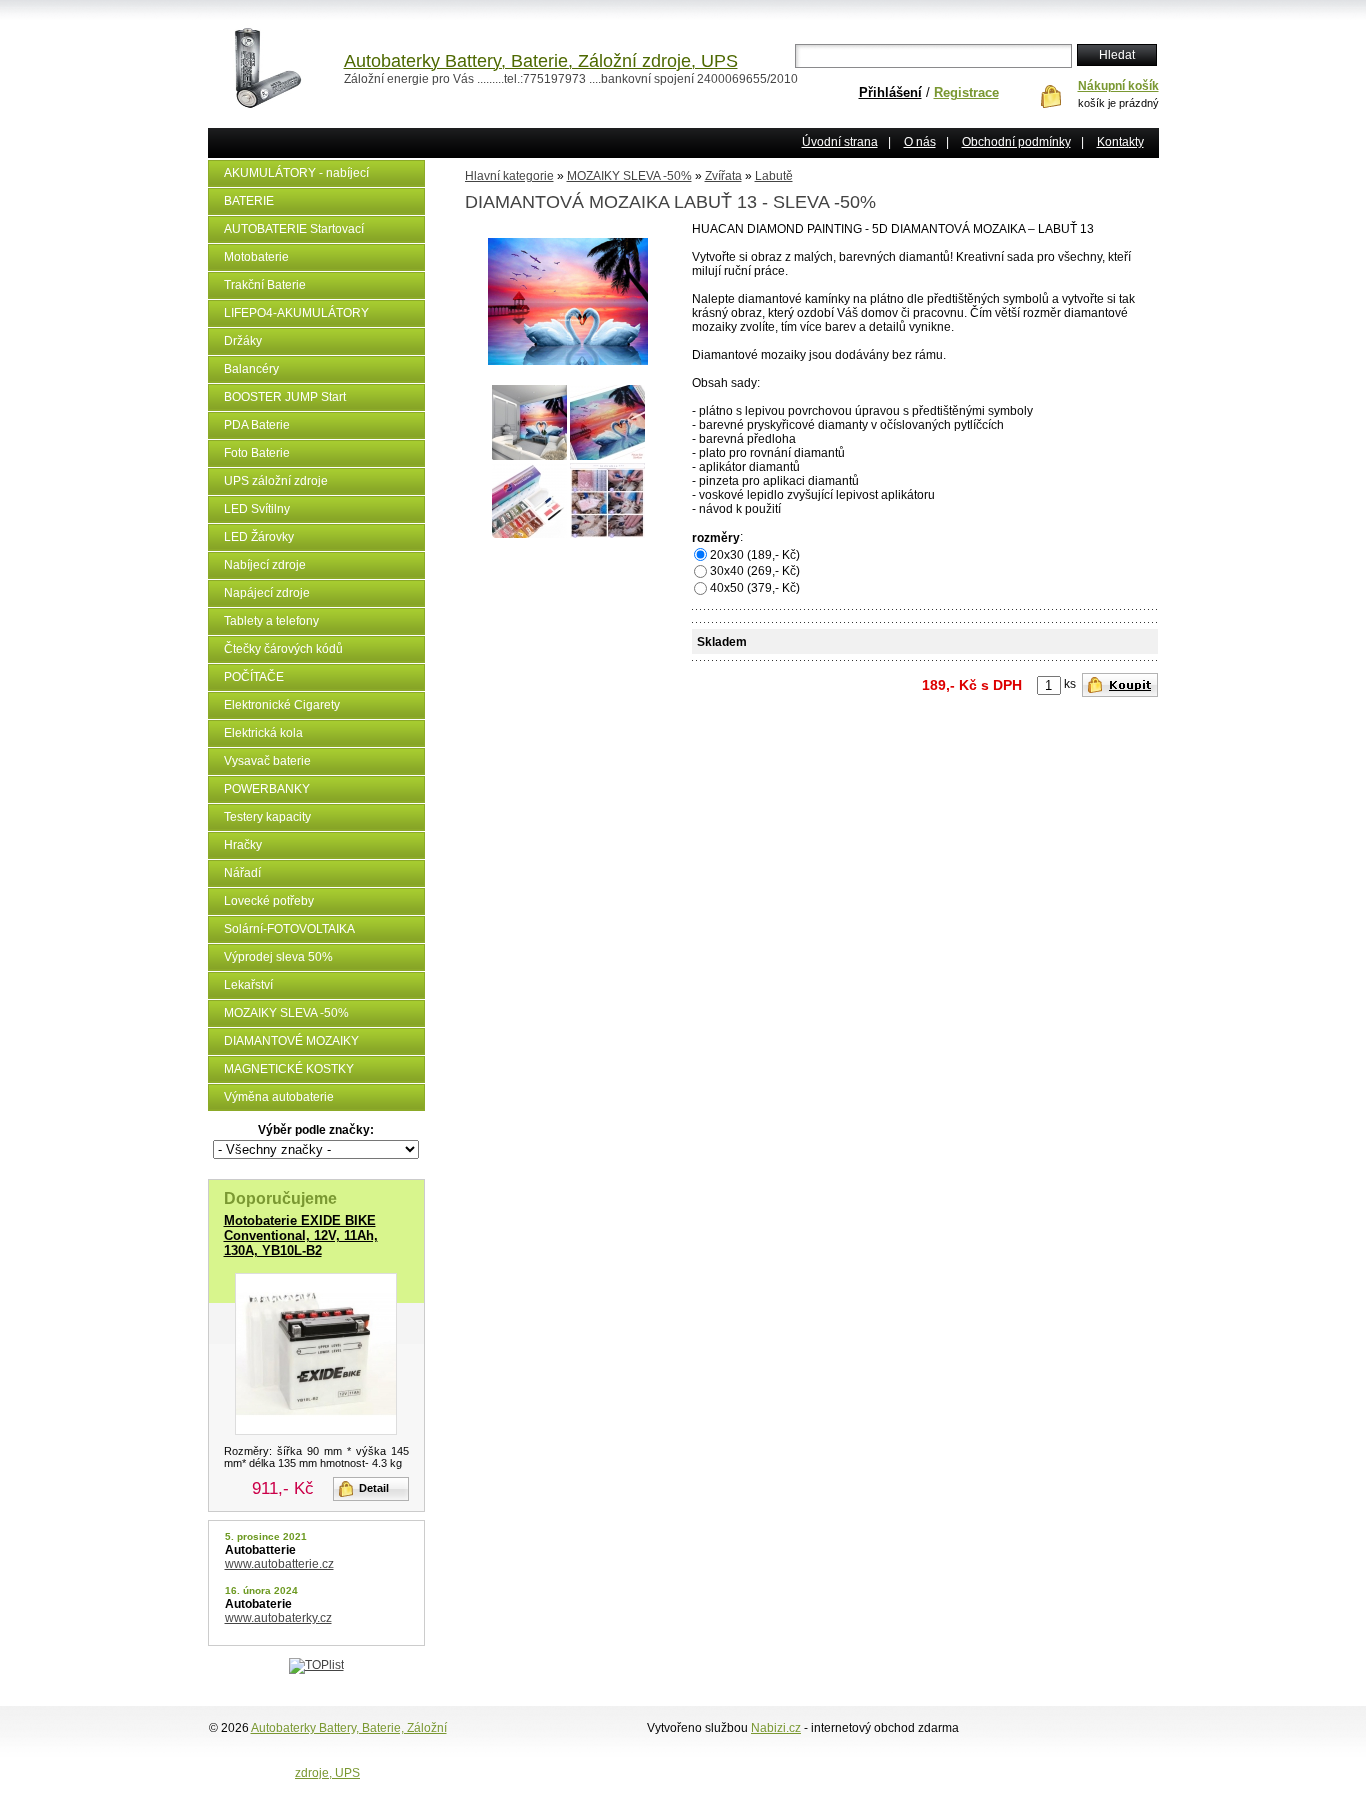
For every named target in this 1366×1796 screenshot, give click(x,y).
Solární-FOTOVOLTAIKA (289, 929)
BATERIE (249, 201)
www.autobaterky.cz (278, 1618)
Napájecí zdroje (267, 593)
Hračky (243, 845)
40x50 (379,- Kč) (755, 588)
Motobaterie (256, 257)
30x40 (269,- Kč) (755, 571)
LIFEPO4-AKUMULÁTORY (296, 313)
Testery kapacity (267, 817)
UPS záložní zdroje (276, 481)
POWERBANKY (267, 789)
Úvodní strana (840, 142)
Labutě (774, 176)
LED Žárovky (259, 537)
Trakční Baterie (265, 285)
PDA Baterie (257, 425)
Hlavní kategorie (509, 176)
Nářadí (242, 873)
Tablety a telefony (271, 621)
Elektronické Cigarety (282, 705)
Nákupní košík (1118, 86)
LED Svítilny (257, 509)
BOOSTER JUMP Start (285, 397)
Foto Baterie (257, 453)
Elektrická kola (263, 733)
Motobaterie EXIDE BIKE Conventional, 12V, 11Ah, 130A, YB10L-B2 (301, 1235)
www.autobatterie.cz (279, 1564)
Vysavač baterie (267, 761)
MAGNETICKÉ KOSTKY (289, 1069)
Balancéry (251, 369)
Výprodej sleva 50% (278, 957)
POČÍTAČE (254, 677)
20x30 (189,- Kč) (755, 555)
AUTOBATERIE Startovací (294, 229)
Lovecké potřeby (269, 901)
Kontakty (1120, 142)
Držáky (243, 341)
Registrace (966, 92)
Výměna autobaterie (279, 1097)
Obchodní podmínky (1016, 142)
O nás (920, 142)
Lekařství (248, 985)
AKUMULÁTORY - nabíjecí (296, 173)
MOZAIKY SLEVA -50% (286, 1013)
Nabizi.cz (776, 1728)
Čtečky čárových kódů (283, 649)
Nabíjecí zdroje (265, 565)
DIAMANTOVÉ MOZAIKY (291, 1041)
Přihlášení (890, 92)
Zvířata (723, 176)
